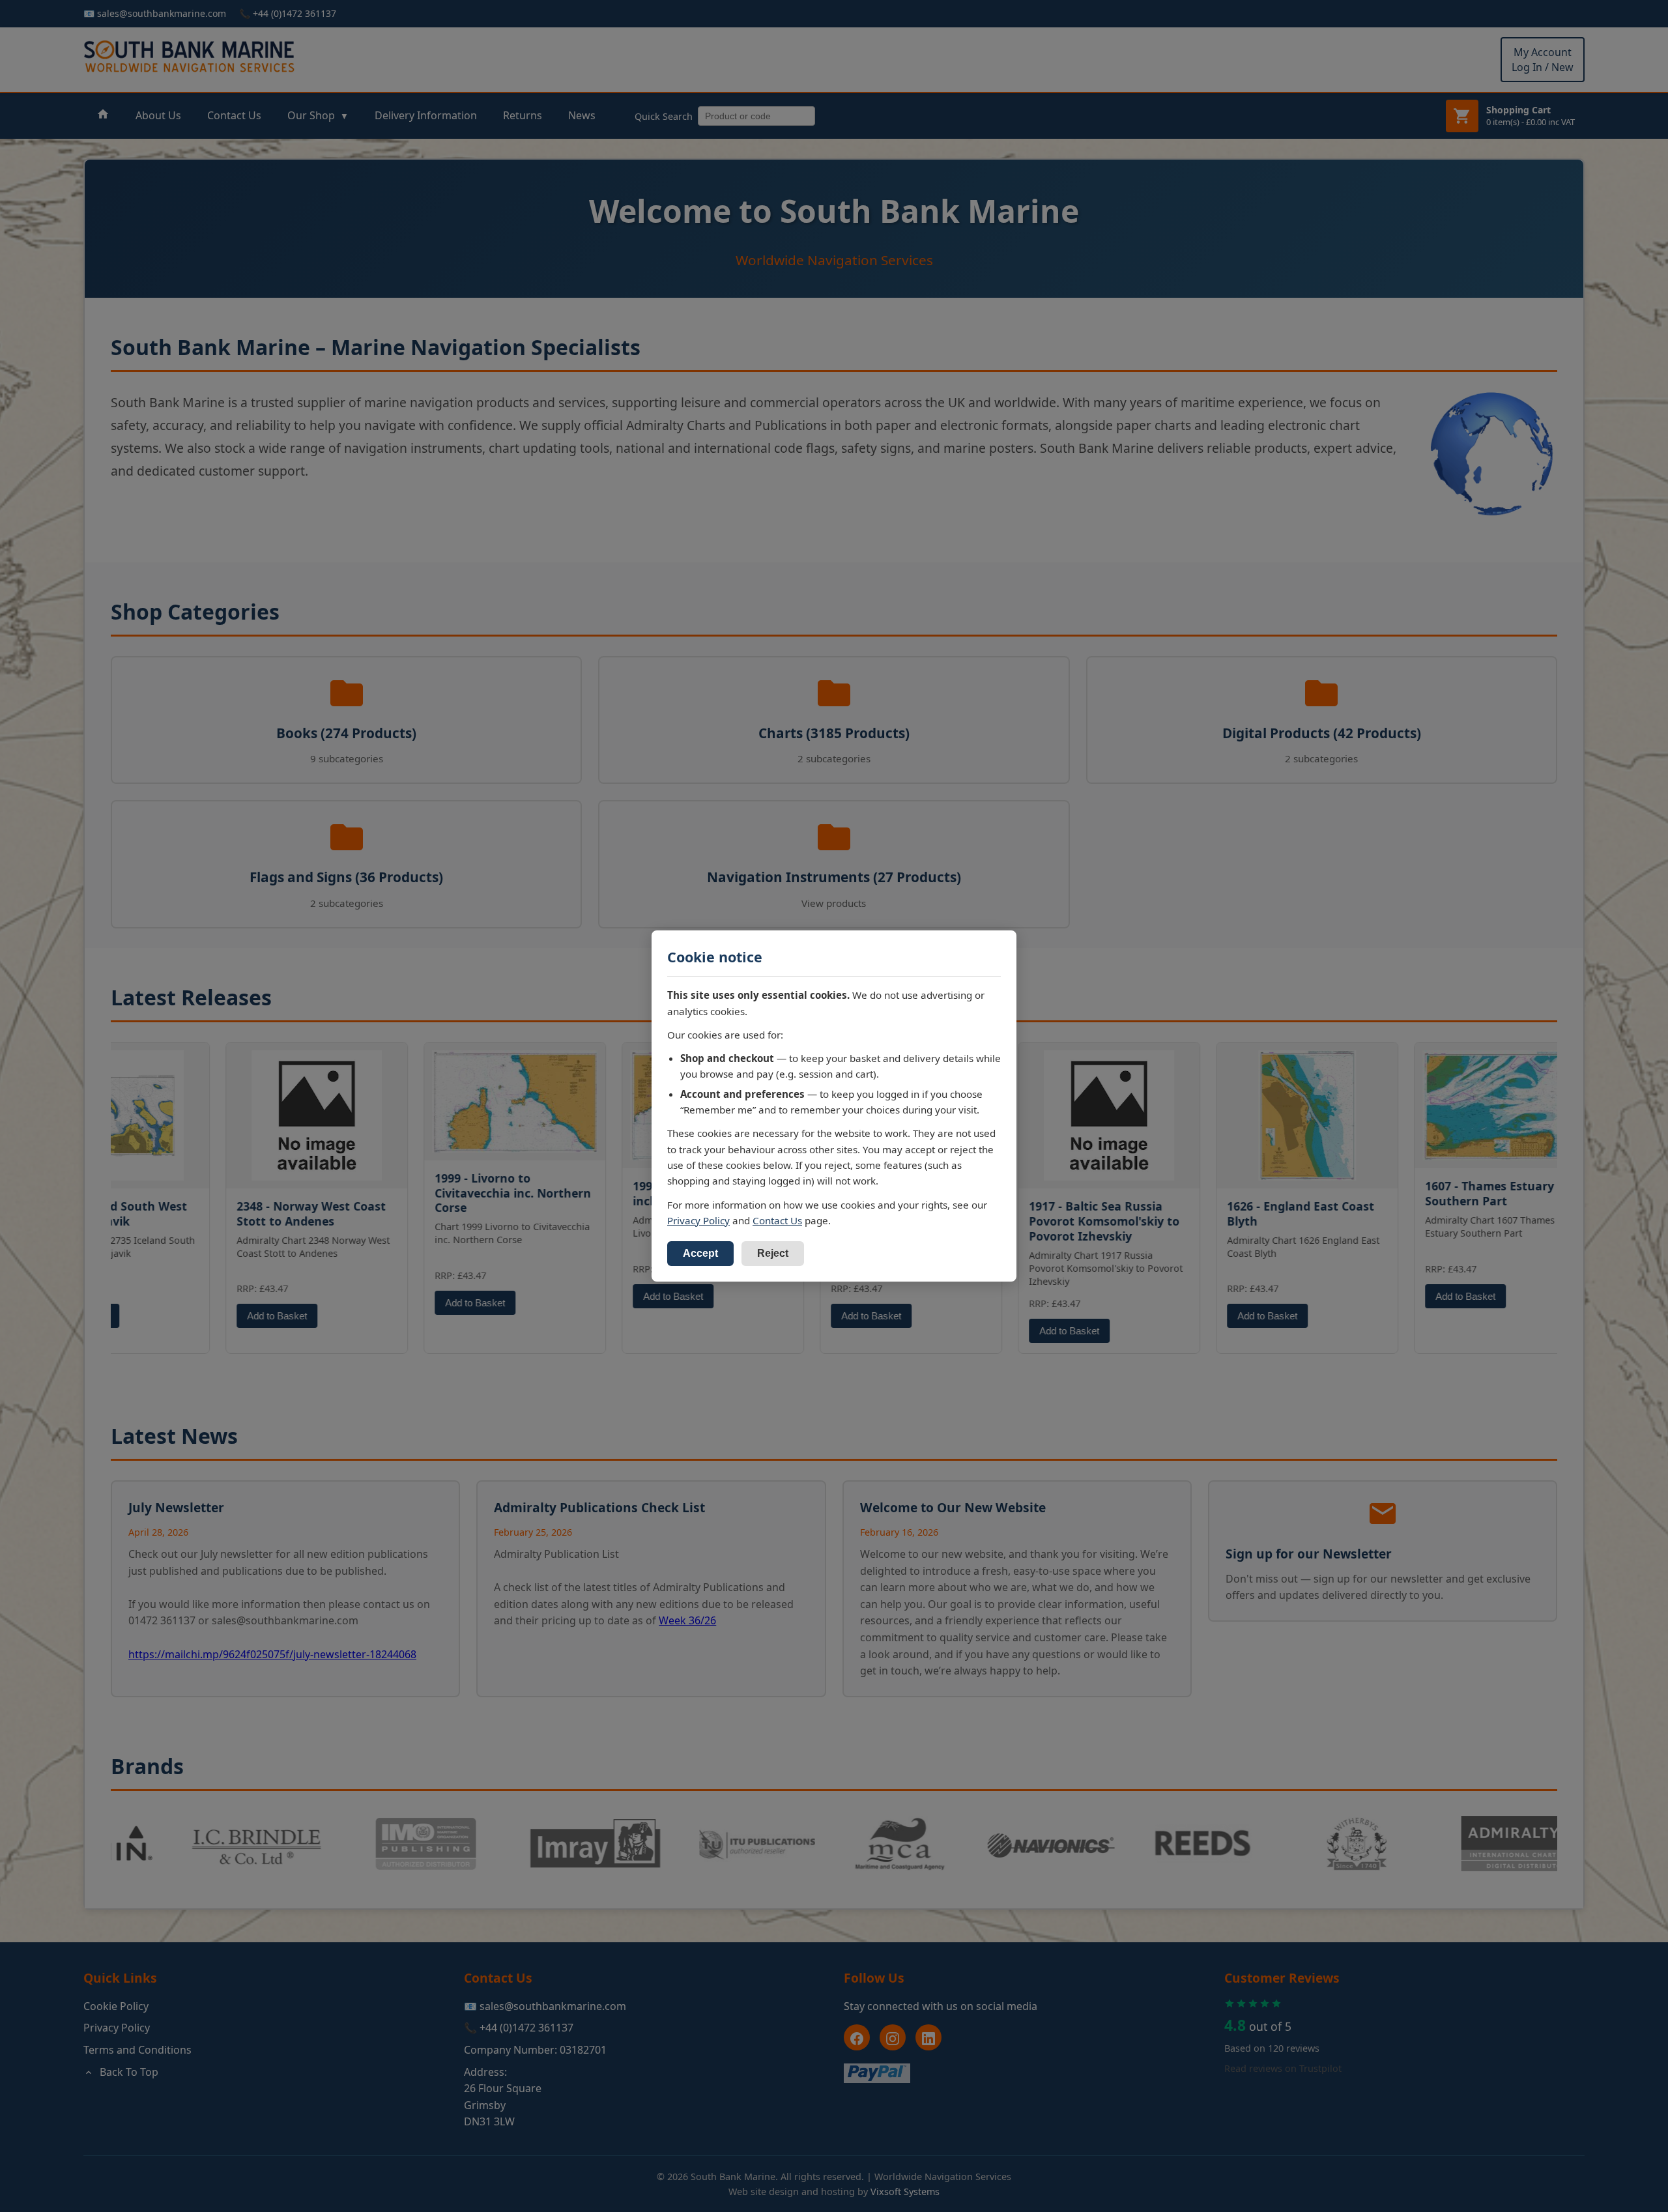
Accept (700, 1253)
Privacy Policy (698, 1220)
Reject (773, 1253)
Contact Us (777, 1220)
